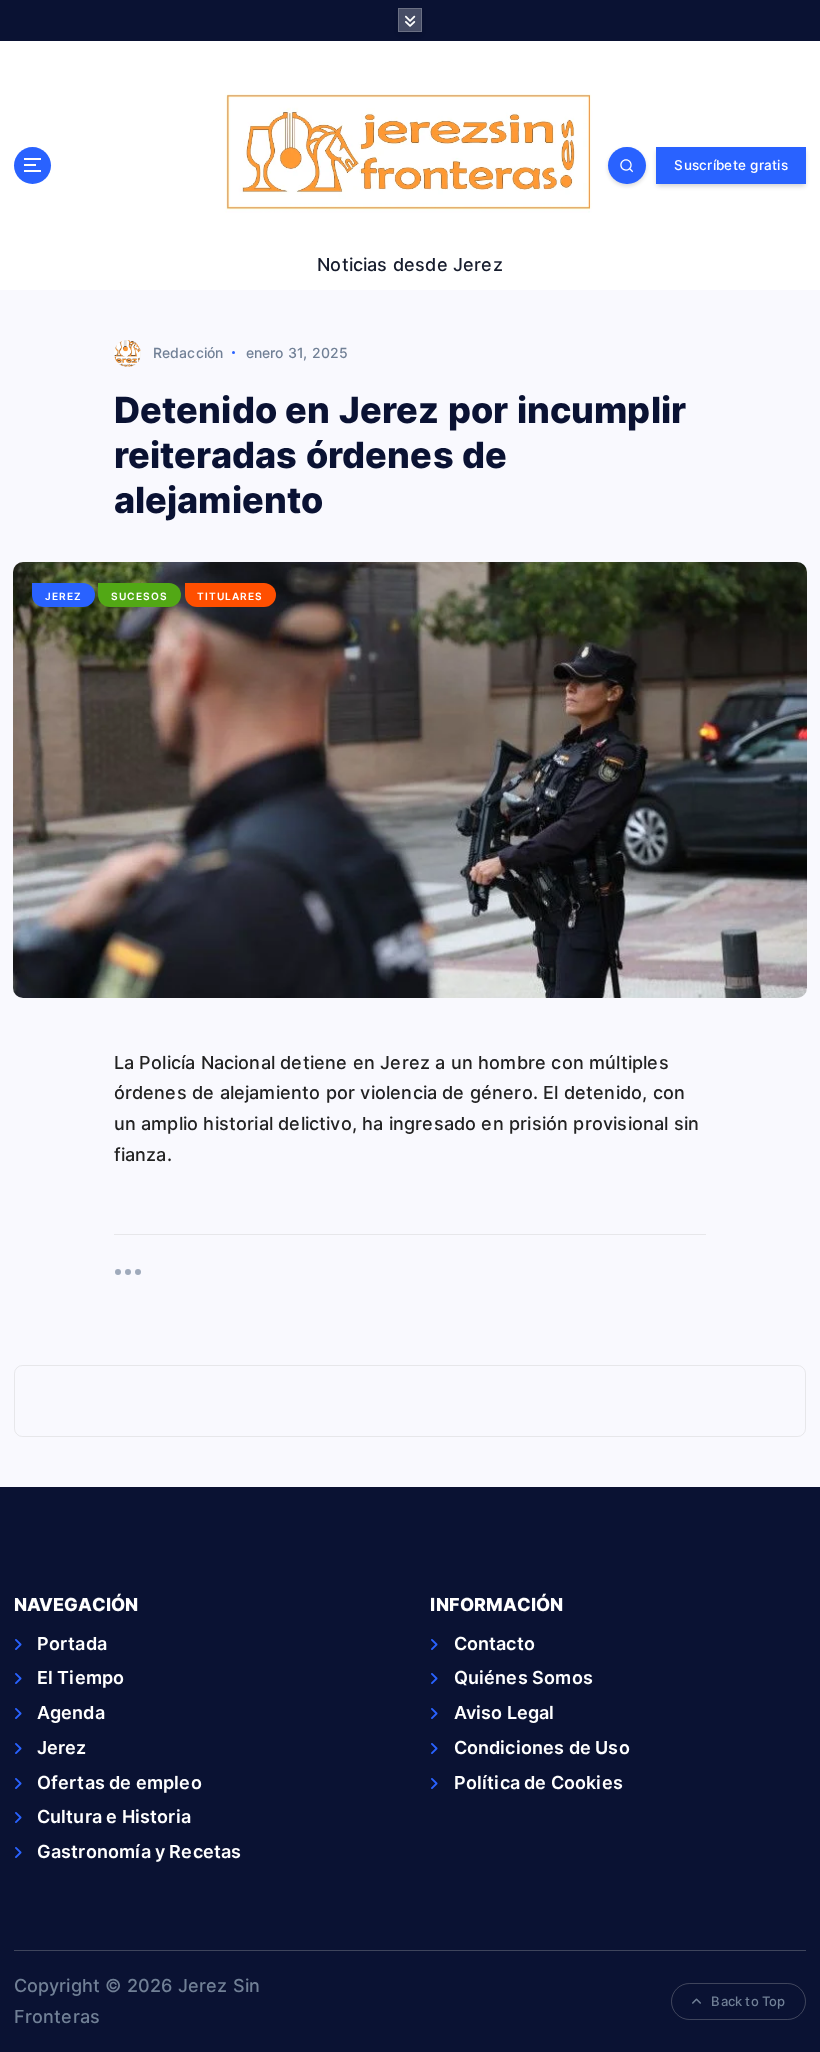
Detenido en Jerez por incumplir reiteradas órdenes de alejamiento (400, 455)
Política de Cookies (538, 1782)
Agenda (71, 1712)
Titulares (230, 596)
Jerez (63, 596)
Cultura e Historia (114, 1816)
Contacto (494, 1643)
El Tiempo (81, 1677)
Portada (72, 1643)
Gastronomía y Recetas (139, 1851)
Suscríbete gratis (730, 165)
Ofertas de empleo (119, 1782)
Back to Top (748, 2001)
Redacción (188, 352)
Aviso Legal (504, 1712)
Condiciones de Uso (541, 1747)
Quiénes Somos (523, 1677)
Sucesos (139, 596)
